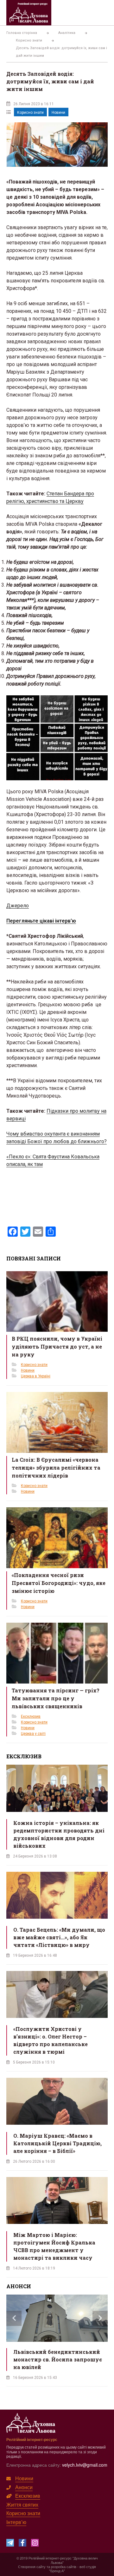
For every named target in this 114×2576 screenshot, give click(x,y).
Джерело (18, 906)
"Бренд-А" (57, 2571)
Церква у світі (33, 1734)
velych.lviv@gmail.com (85, 2465)
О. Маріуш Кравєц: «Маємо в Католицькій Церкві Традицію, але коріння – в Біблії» (57, 2143)
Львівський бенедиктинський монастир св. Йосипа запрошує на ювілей (58, 2359)
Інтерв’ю (16, 2522)
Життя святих (22, 2505)
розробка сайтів (64, 2566)
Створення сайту (32, 2566)
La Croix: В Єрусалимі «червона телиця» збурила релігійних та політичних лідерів (56, 1468)
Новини (58, 113)
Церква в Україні (36, 1376)
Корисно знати (30, 113)
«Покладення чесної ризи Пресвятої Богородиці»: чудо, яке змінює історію (59, 1583)
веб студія (88, 2566)
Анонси (24, 2487)
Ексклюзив (31, 1716)
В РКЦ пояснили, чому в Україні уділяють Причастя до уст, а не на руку (57, 1346)
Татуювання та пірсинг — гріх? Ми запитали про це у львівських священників (56, 1698)
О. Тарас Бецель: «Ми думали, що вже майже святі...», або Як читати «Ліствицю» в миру (59, 1937)
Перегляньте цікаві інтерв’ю (41, 921)
